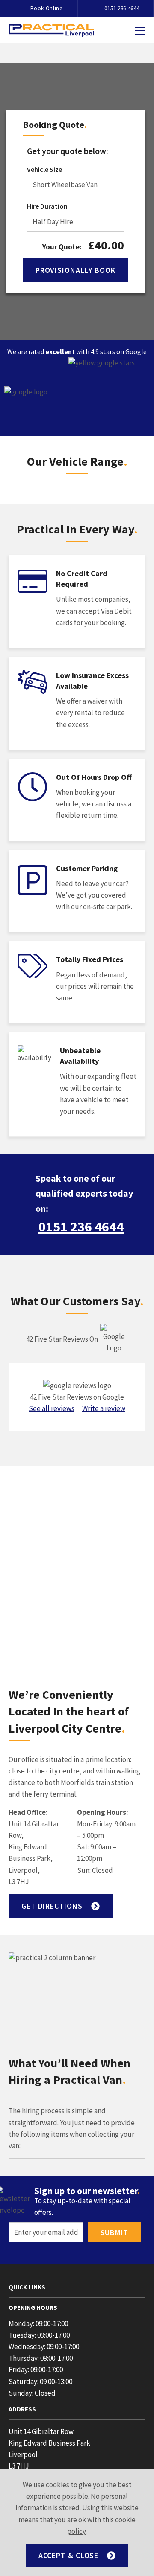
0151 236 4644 (81, 1227)
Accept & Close (69, 2555)
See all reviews (52, 1408)
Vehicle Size (44, 169)
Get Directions (52, 1906)
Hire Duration (47, 206)
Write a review (104, 1408)
